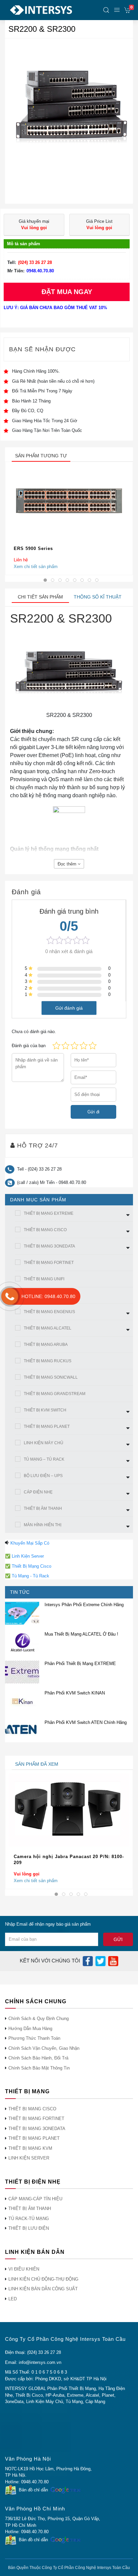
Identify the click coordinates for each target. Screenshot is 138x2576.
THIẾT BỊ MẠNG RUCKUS (48, 1361)
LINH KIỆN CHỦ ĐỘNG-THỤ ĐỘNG (43, 2279)
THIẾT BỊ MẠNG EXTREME (49, 1213)
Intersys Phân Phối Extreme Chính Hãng (84, 1605)
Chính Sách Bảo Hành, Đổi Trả (38, 2058)
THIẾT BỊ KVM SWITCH (45, 1410)
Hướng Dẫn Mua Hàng (30, 2029)
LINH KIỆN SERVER (29, 2158)
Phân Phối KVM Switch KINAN (75, 1693)
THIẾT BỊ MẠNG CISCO (45, 1230)
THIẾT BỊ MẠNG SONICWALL (51, 1377)
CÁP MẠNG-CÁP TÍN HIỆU (35, 2199)
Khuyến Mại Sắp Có (30, 1543)
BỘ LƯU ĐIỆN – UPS (43, 1476)
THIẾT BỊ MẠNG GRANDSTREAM (55, 1394)
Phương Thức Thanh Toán (34, 2038)
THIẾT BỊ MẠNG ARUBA (46, 1345)
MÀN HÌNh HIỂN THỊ (43, 1525)
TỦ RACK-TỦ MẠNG (29, 2219)
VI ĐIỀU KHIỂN (24, 2269)
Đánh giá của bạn (29, 1046)
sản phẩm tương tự (41, 456)
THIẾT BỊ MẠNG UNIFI (44, 1279)
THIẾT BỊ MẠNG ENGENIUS (49, 1312)
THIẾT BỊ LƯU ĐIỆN (29, 2228)
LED (13, 2299)
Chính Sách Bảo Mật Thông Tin (39, 2068)
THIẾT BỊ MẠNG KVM (30, 2148)
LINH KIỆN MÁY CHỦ (44, 1443)
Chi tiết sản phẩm (40, 597)
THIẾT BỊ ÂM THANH (43, 1508)
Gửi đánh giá (69, 1008)
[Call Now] (10, 1296)
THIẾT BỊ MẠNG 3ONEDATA (49, 1246)
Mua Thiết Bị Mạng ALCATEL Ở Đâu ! (81, 1634)
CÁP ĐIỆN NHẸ (38, 1492)
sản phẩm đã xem (37, 1764)
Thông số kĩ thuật (98, 597)
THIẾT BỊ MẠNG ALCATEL (48, 1328)
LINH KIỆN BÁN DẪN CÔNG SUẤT (43, 2289)
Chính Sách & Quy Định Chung (39, 2018)
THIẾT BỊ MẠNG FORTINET (49, 1263)
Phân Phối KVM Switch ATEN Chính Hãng (86, 1722)
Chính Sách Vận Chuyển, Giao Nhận (44, 2048)
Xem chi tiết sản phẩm (36, 566)
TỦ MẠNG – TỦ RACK (44, 1459)
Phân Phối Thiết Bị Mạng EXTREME (80, 1664)
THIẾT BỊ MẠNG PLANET (47, 1427)
